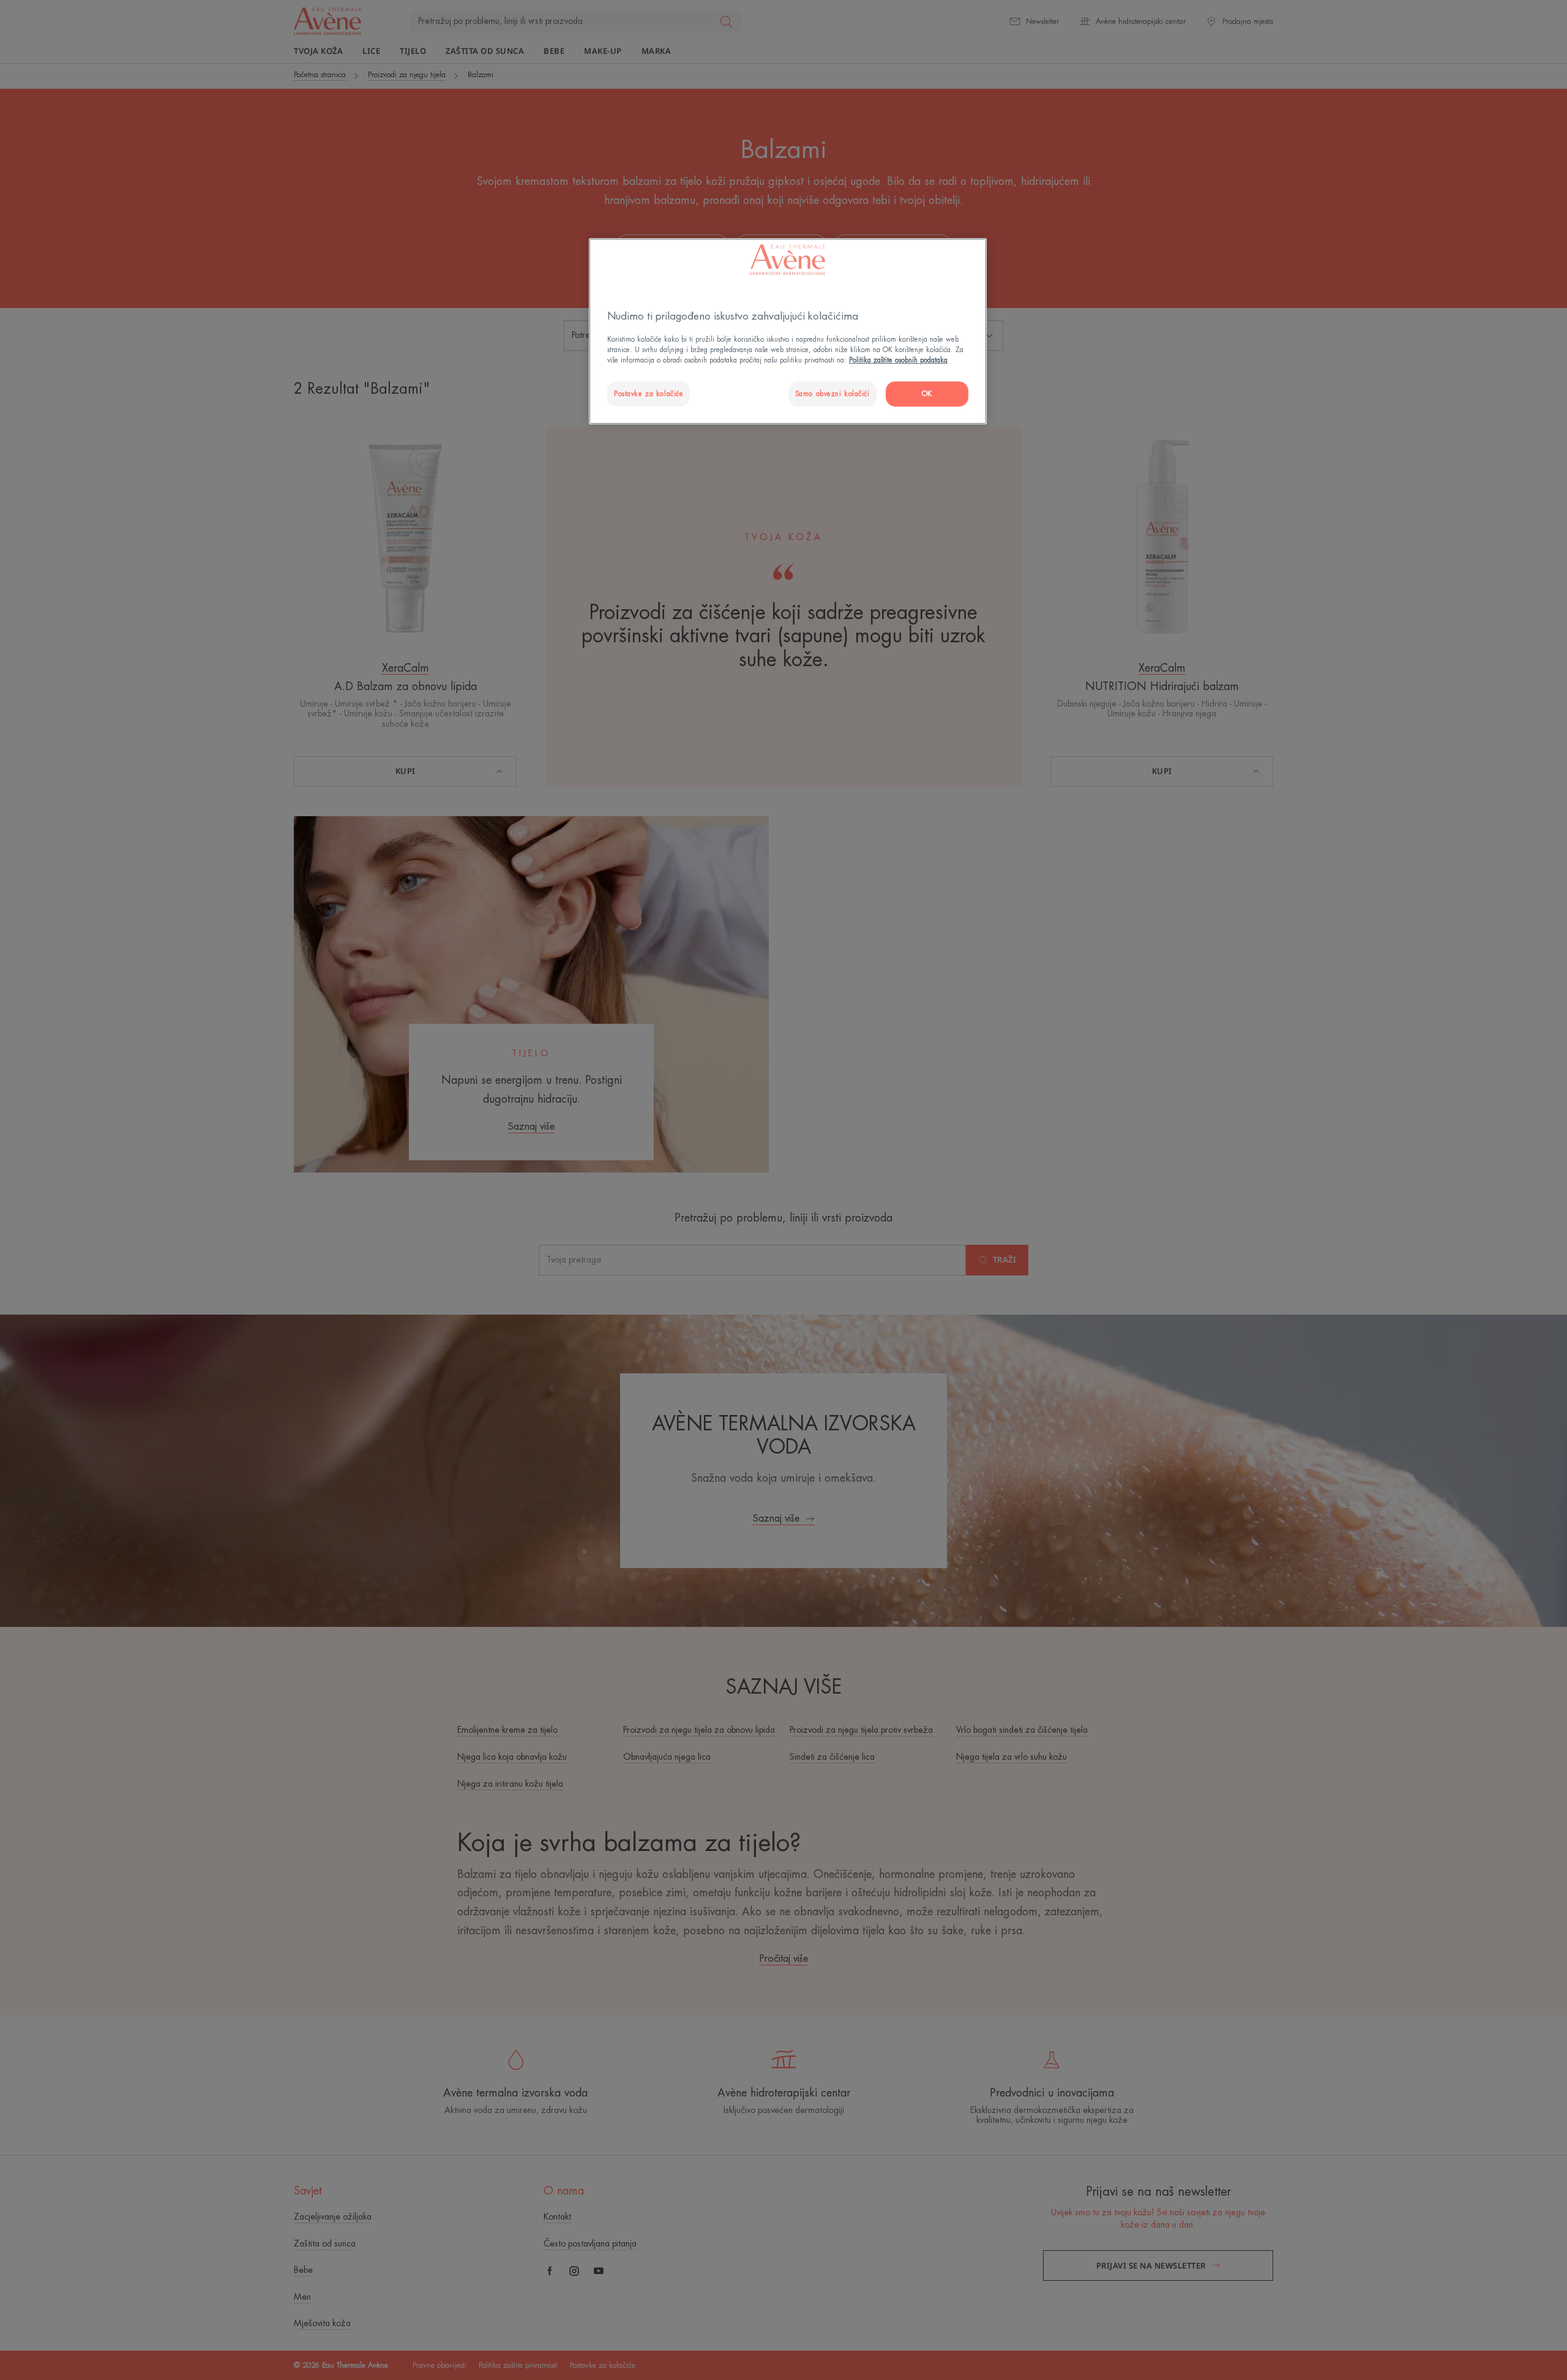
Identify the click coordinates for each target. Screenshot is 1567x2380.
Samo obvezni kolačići (832, 394)
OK (927, 394)
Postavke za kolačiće (649, 394)
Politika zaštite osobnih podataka (898, 360)
